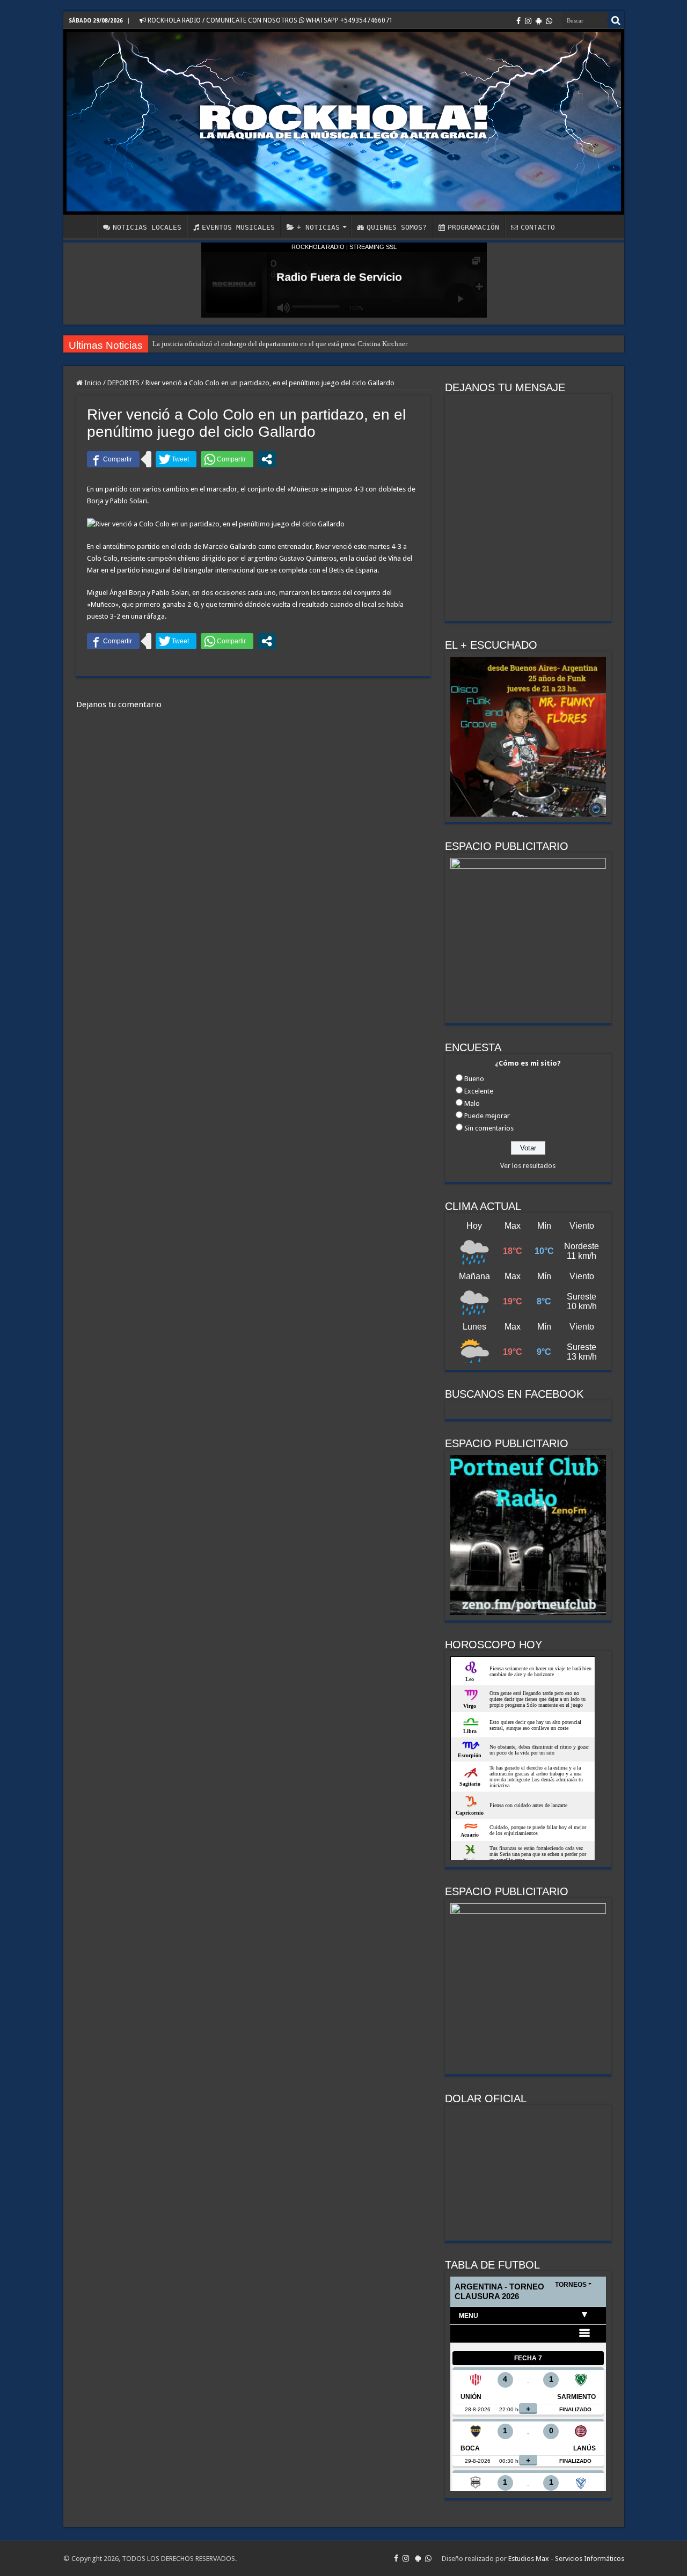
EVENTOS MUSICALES (238, 227)
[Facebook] (518, 21)
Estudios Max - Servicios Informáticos (566, 2559)
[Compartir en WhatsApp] (227, 459)
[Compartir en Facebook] (113, 459)
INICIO (83, 226)
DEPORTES (123, 383)
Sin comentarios (489, 1128)
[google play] (539, 21)
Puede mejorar (487, 1116)
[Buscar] (616, 20)
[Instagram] (528, 21)
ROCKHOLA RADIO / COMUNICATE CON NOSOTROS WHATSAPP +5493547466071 (269, 20)
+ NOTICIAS (318, 227)
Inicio (92, 383)
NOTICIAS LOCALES (147, 227)
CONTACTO (538, 227)
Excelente (479, 1091)
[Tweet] (176, 459)
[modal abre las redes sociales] (267, 459)
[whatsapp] (549, 21)
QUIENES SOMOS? (397, 227)
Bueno (474, 1079)
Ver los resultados (528, 1166)
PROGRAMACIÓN (473, 227)
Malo (472, 1103)
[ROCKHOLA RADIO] (344, 122)
